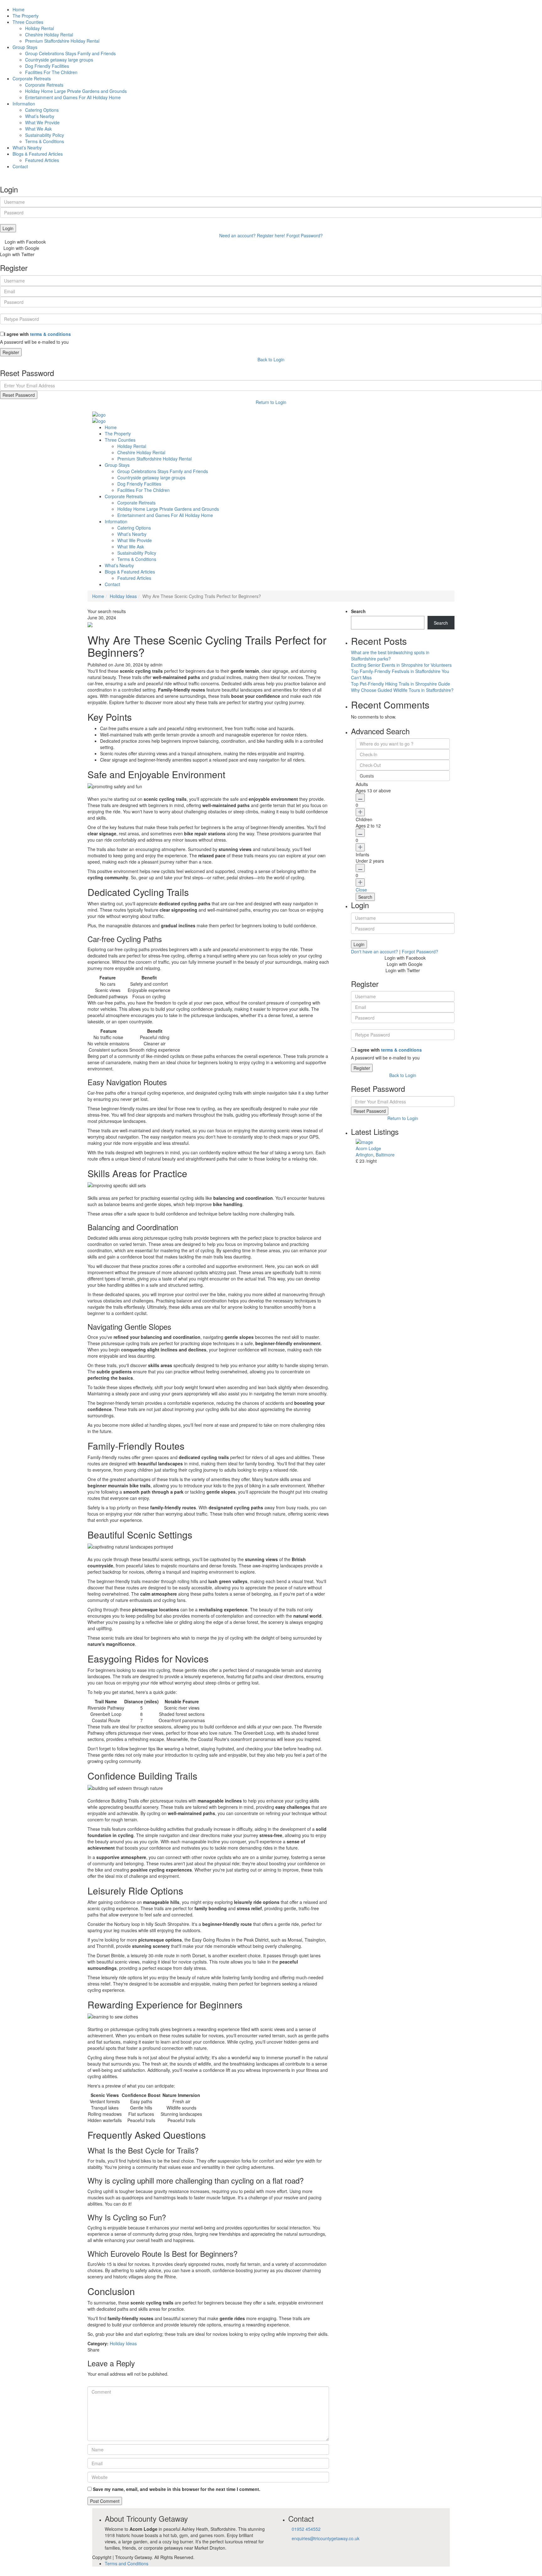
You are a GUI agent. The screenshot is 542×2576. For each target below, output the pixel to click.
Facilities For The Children (51, 72)
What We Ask (38, 129)
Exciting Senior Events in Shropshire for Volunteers (401, 665)
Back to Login (271, 359)
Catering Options (42, 110)
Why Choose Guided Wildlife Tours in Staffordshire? (402, 690)
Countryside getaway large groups (59, 60)
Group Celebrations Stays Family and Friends (70, 53)
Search (358, 611)
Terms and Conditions (127, 2563)
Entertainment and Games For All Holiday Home (73, 97)
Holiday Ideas (123, 596)
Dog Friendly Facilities (47, 66)
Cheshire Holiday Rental (49, 35)
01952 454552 (306, 2529)
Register (11, 352)
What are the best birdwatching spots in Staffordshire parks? (390, 655)
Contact (20, 166)
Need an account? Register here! (252, 235)
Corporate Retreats (32, 78)
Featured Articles (42, 160)
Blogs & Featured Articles (38, 154)
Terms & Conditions (45, 141)
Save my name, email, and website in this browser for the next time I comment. (177, 2489)
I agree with (37, 334)
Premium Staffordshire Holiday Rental (62, 41)
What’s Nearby (40, 116)
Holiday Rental (40, 28)
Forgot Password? (305, 235)
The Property (26, 16)
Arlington (364, 1155)
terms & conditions (50, 334)
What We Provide (42, 122)
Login (8, 228)
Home (19, 9)
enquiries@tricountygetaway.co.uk (326, 2538)
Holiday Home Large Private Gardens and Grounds (76, 91)
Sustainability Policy (45, 135)
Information (24, 104)
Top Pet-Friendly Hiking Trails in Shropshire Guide (401, 684)
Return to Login (271, 402)
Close (361, 890)
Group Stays (25, 47)
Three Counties (28, 22)
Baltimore (385, 1155)
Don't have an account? (375, 951)
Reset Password (19, 395)
